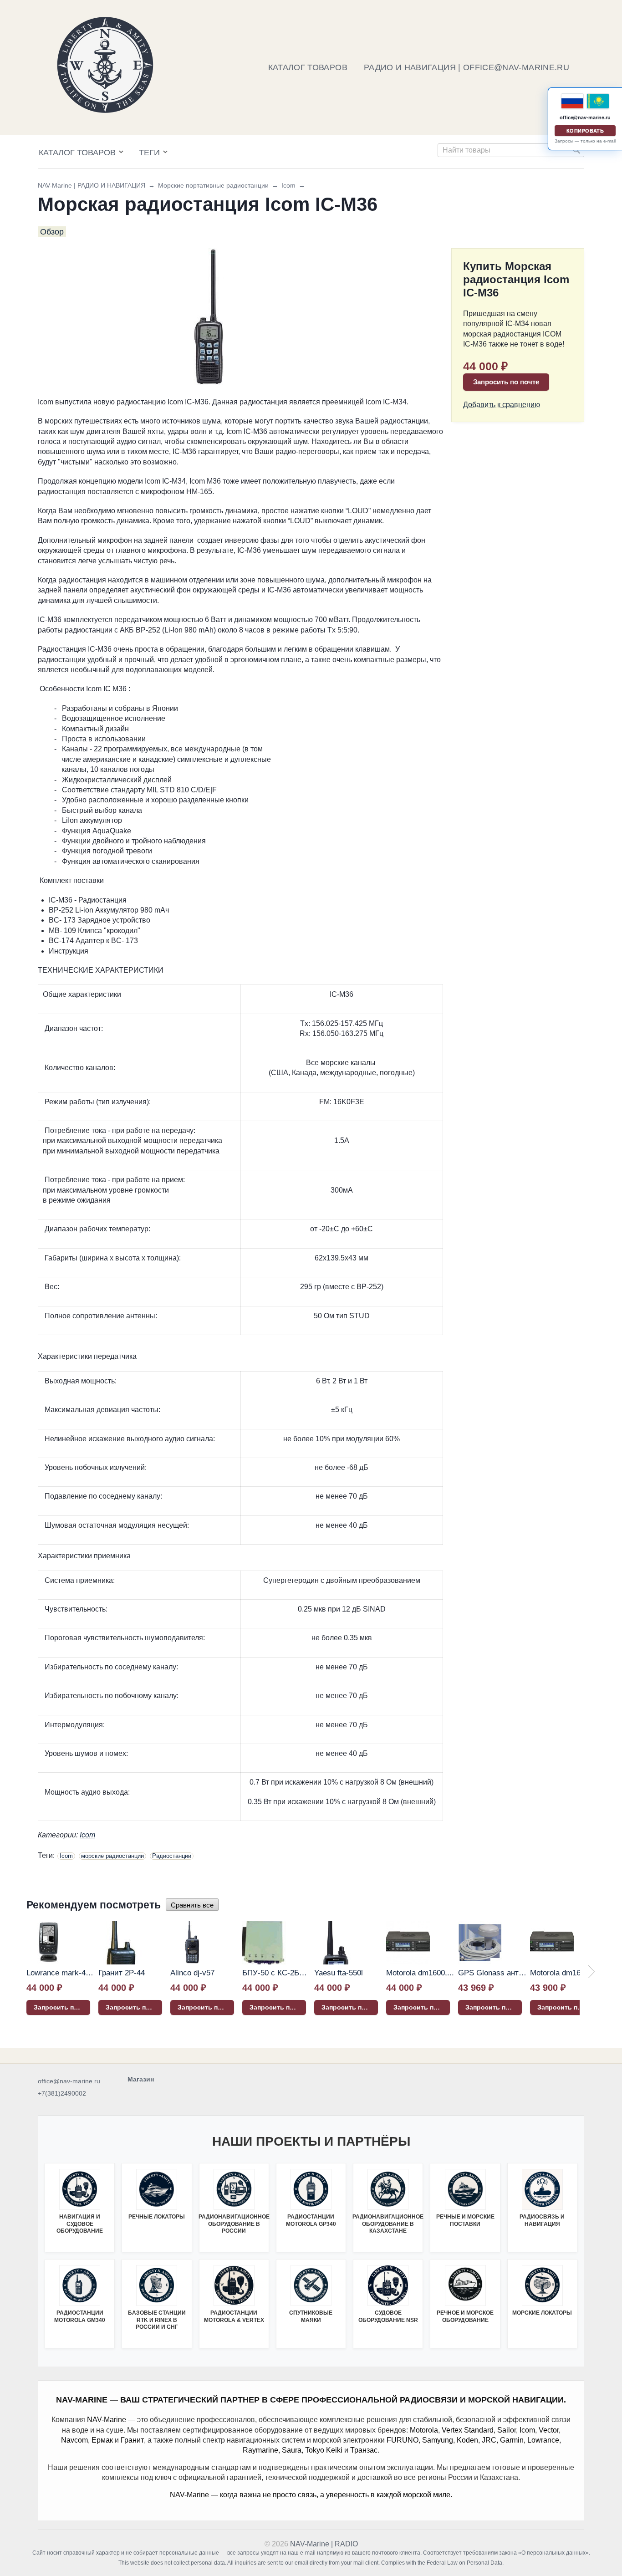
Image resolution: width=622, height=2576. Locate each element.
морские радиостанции (112, 1856)
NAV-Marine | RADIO (324, 2544)
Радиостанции (172, 1856)
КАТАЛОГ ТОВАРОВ (308, 67)
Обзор (52, 232)
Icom (288, 185)
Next (591, 1972)
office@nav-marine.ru (69, 2081)
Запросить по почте (506, 382)
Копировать (585, 131)
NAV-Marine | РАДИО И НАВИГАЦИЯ (92, 185)
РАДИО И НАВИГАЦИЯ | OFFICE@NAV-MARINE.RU (466, 67)
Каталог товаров (77, 153)
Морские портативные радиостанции (213, 185)
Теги (149, 153)
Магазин (141, 2079)
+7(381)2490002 (62, 2093)
